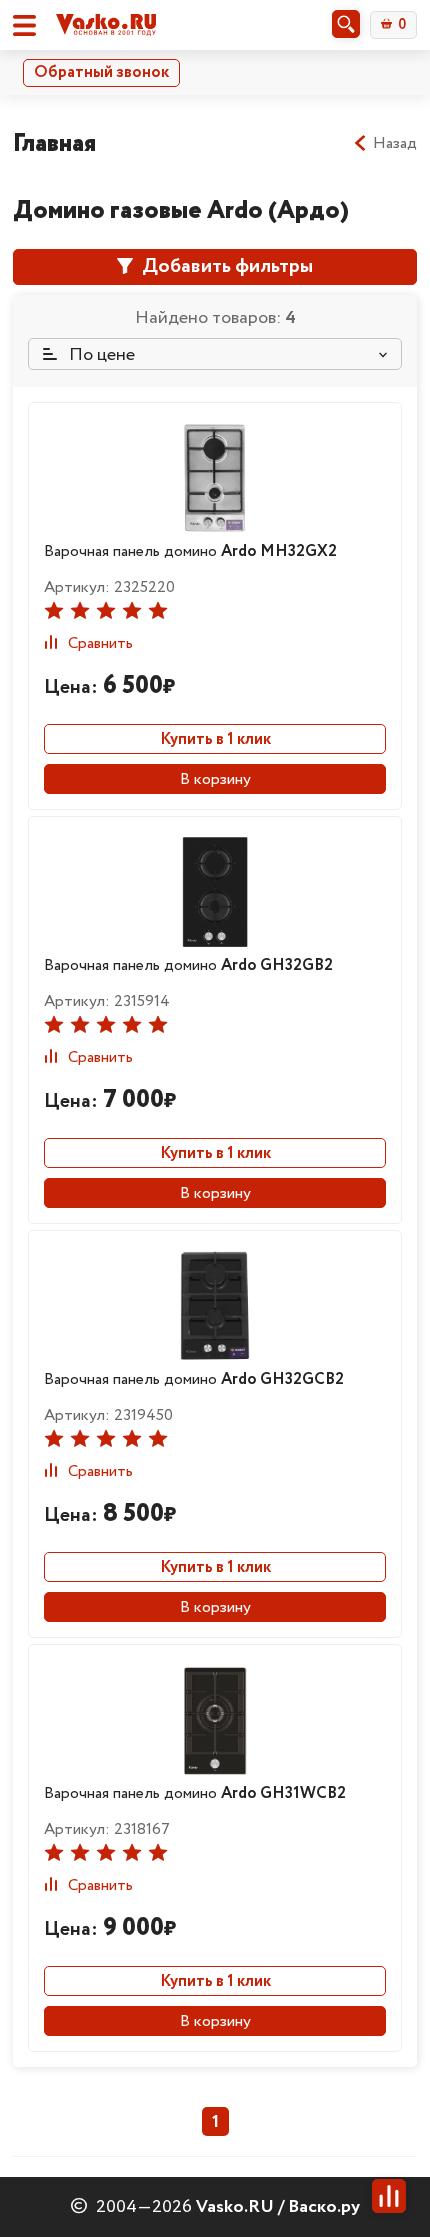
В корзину (215, 779)
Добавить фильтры (225, 266)
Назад (395, 144)
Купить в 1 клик (215, 739)
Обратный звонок (101, 72)
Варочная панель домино (190, 551)
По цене (100, 355)
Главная (54, 143)
